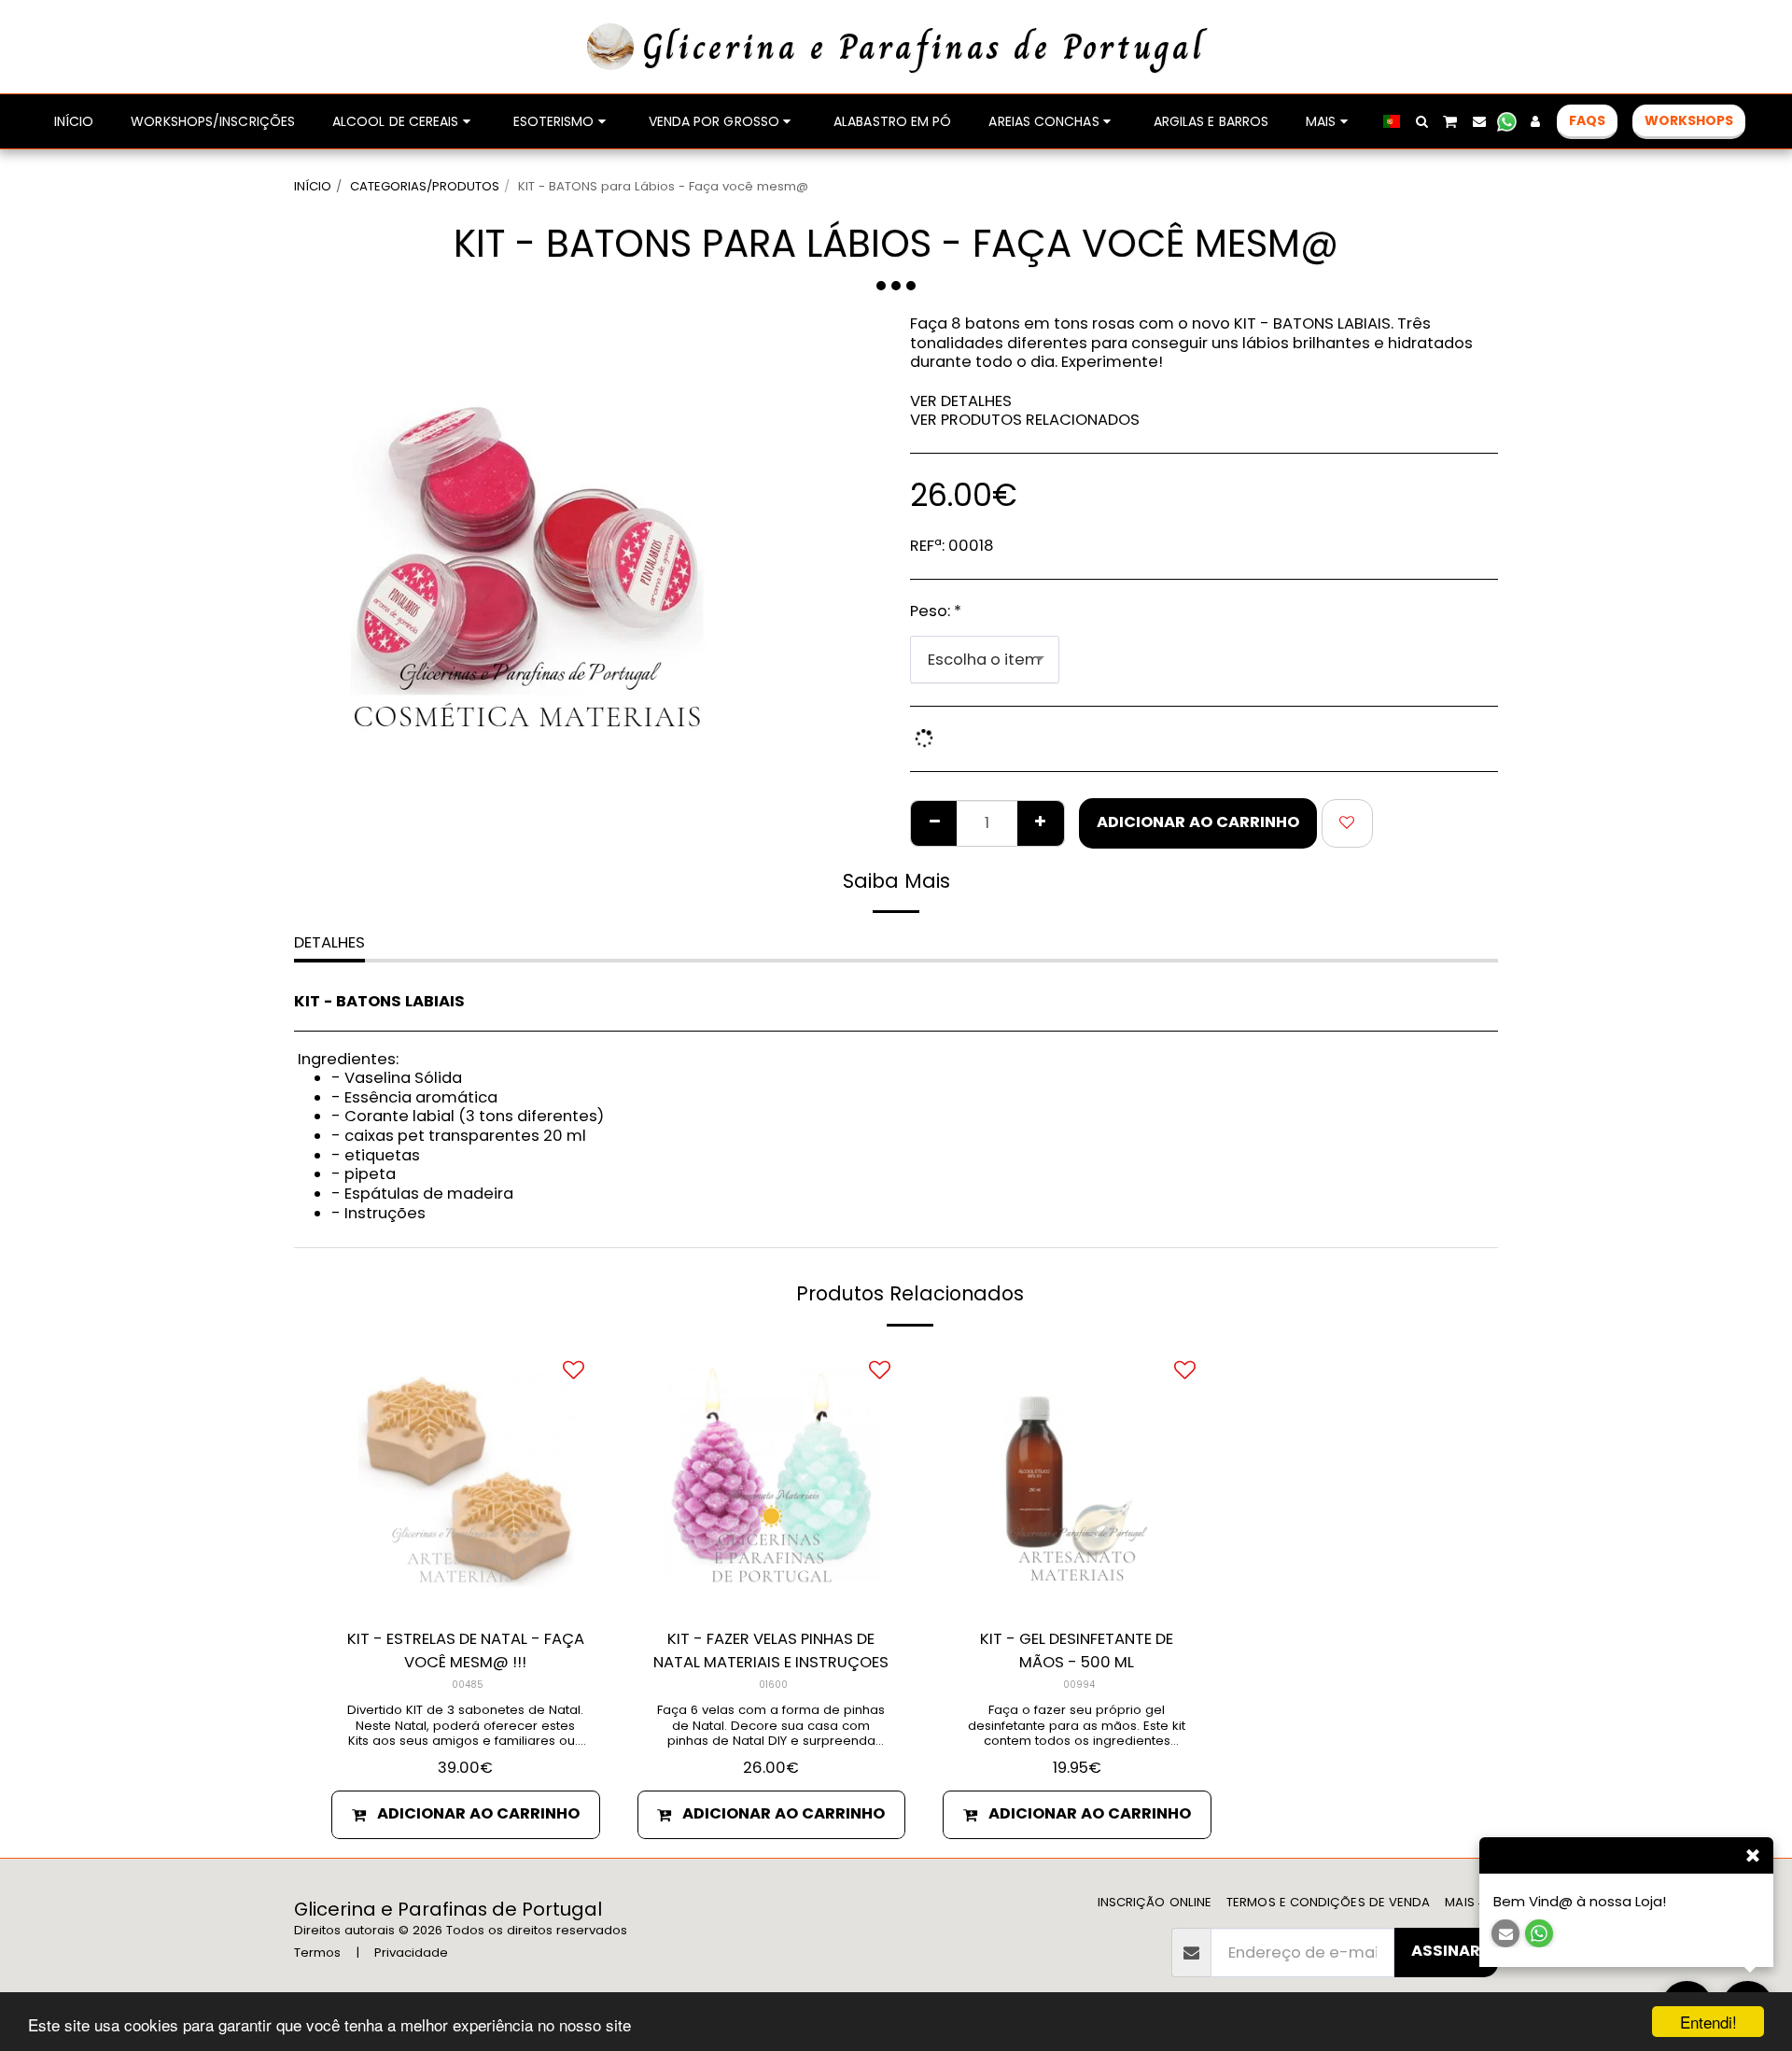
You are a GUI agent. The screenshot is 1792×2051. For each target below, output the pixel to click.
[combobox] (985, 659)
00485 (468, 1685)
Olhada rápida (465, 1589)
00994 (1079, 1685)
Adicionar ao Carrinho (478, 1813)
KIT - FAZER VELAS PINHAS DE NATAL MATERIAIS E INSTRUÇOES (771, 1651)
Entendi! (1708, 2022)
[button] (1421, 121)
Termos (317, 1953)
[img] (466, 1480)
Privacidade (411, 1953)
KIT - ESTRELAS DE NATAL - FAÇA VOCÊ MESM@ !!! (466, 1651)
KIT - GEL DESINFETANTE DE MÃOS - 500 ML (1077, 1651)
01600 (773, 1685)
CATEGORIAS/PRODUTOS (425, 186)
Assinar (1446, 1951)
